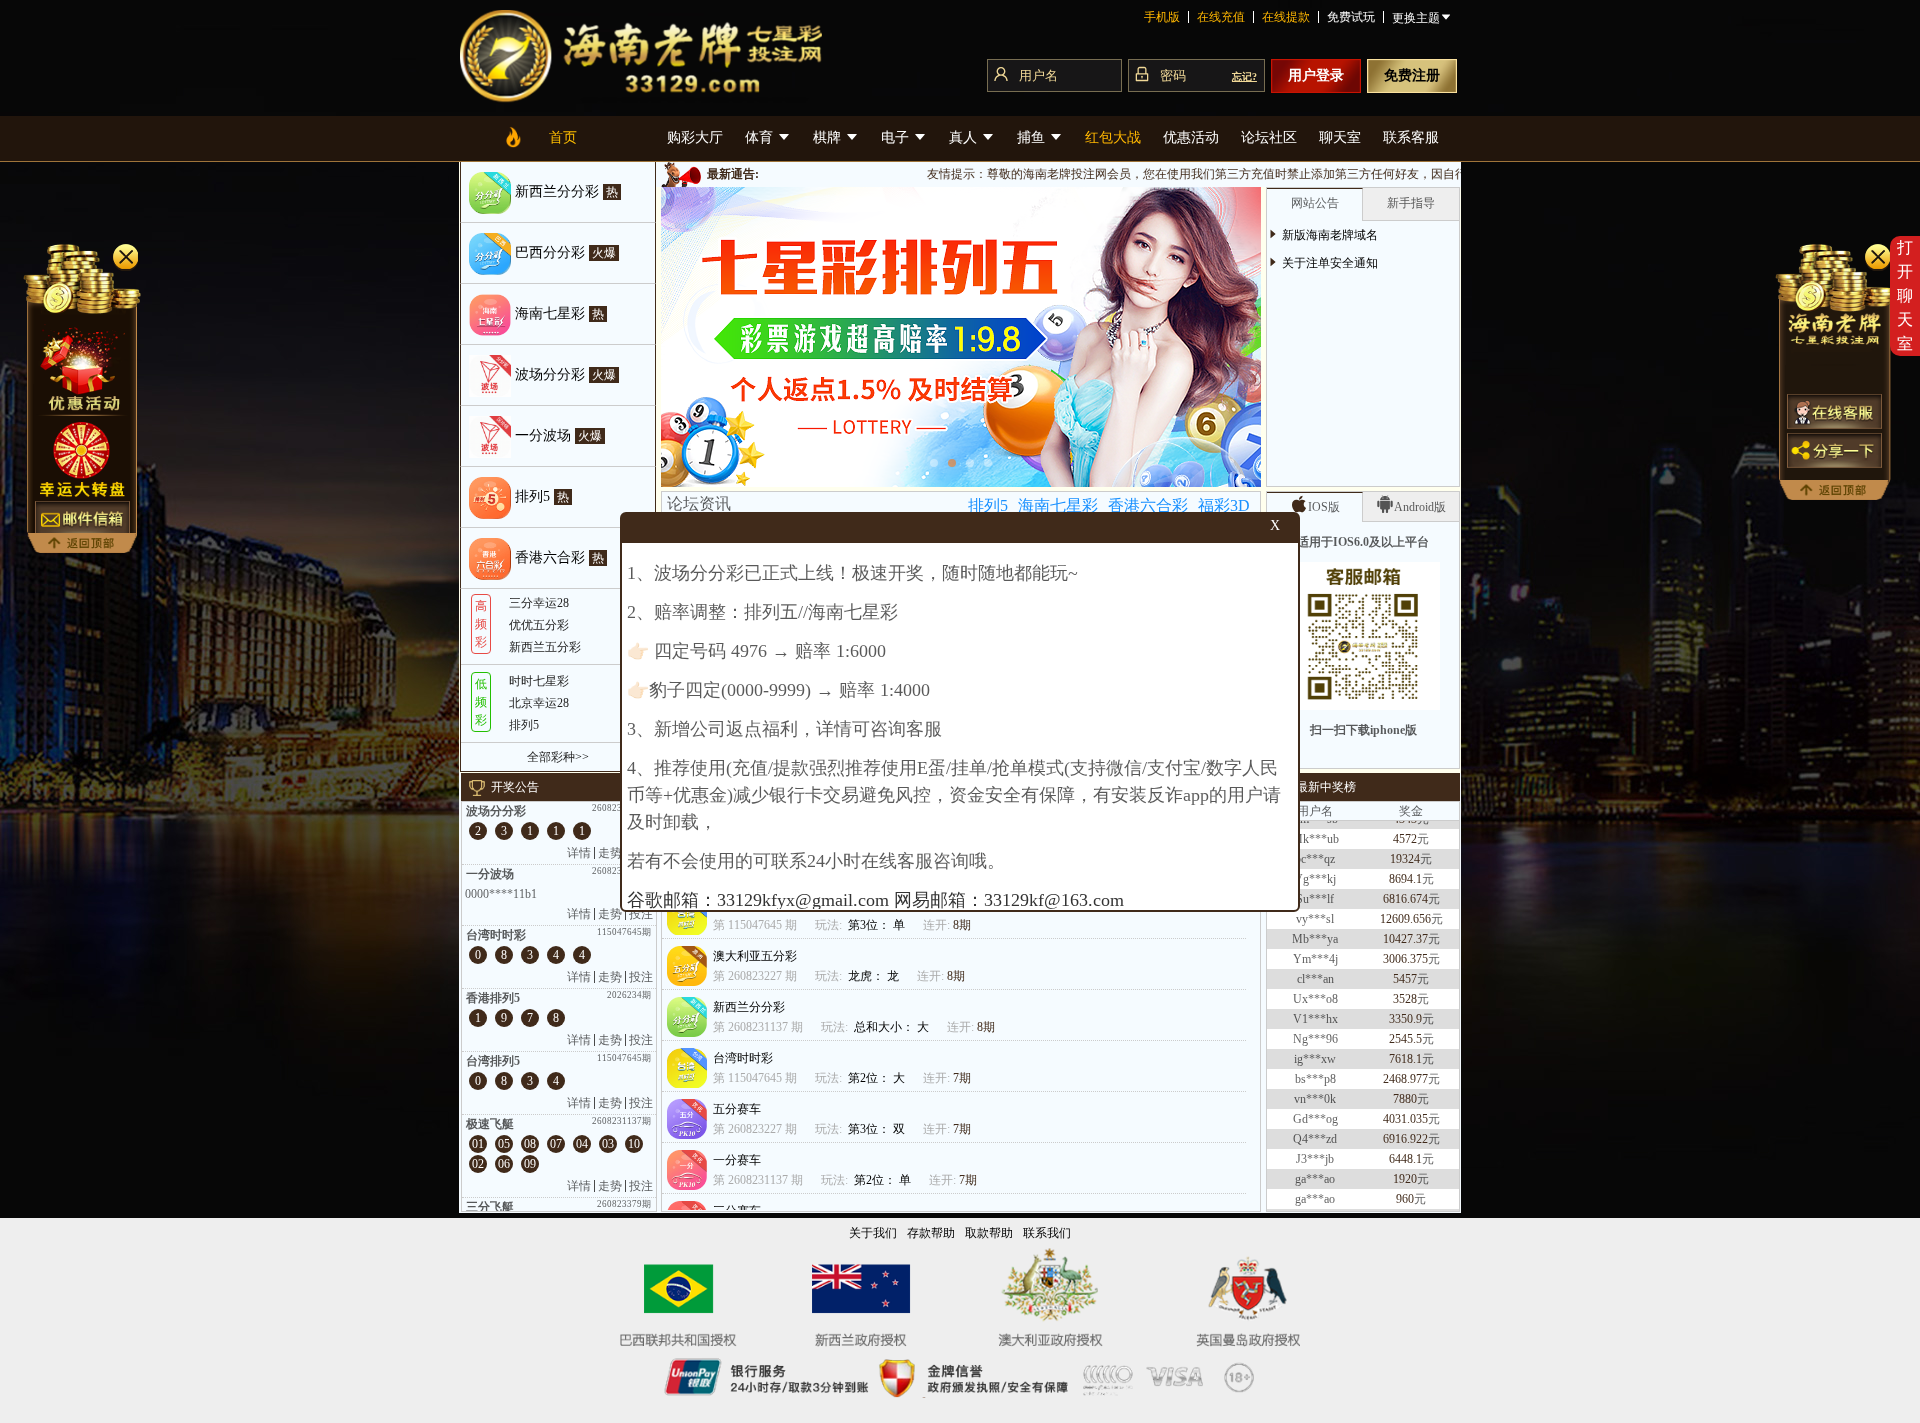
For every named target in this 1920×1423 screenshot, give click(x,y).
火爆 (604, 253)
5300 (1405, 1186)
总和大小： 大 (893, 1027)
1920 (1405, 1146)
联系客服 (1411, 137)
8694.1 (1405, 846)
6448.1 (1405, 1126)
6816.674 (1405, 866)
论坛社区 (1269, 137)
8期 (962, 925)
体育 (761, 137)
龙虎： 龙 (875, 976)
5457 (1405, 946)
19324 (1405, 826)
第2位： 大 (878, 1078)
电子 (897, 137)
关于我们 (873, 1233)
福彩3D (1224, 505)
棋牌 (829, 137)
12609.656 (1405, 886)
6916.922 (1405, 1106)
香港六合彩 (1148, 505)
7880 (1405, 1066)
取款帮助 (989, 1233)
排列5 (988, 505)
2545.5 (1405, 1006)
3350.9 (1405, 986)
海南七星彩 (1058, 505)
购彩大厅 (695, 137)
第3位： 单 (878, 925)
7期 (962, 1078)
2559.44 (1405, 1206)
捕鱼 (1033, 137)
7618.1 (1405, 1026)
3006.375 (1405, 926)
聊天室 (1340, 137)
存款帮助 (931, 1233)
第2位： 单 (884, 1180)
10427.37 (1405, 906)
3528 (1405, 966)
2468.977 (1405, 1046)
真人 (965, 137)
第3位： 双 (878, 1129)
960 (1405, 1166)
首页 (563, 137)
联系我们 (1047, 1233)
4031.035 (1405, 1086)
